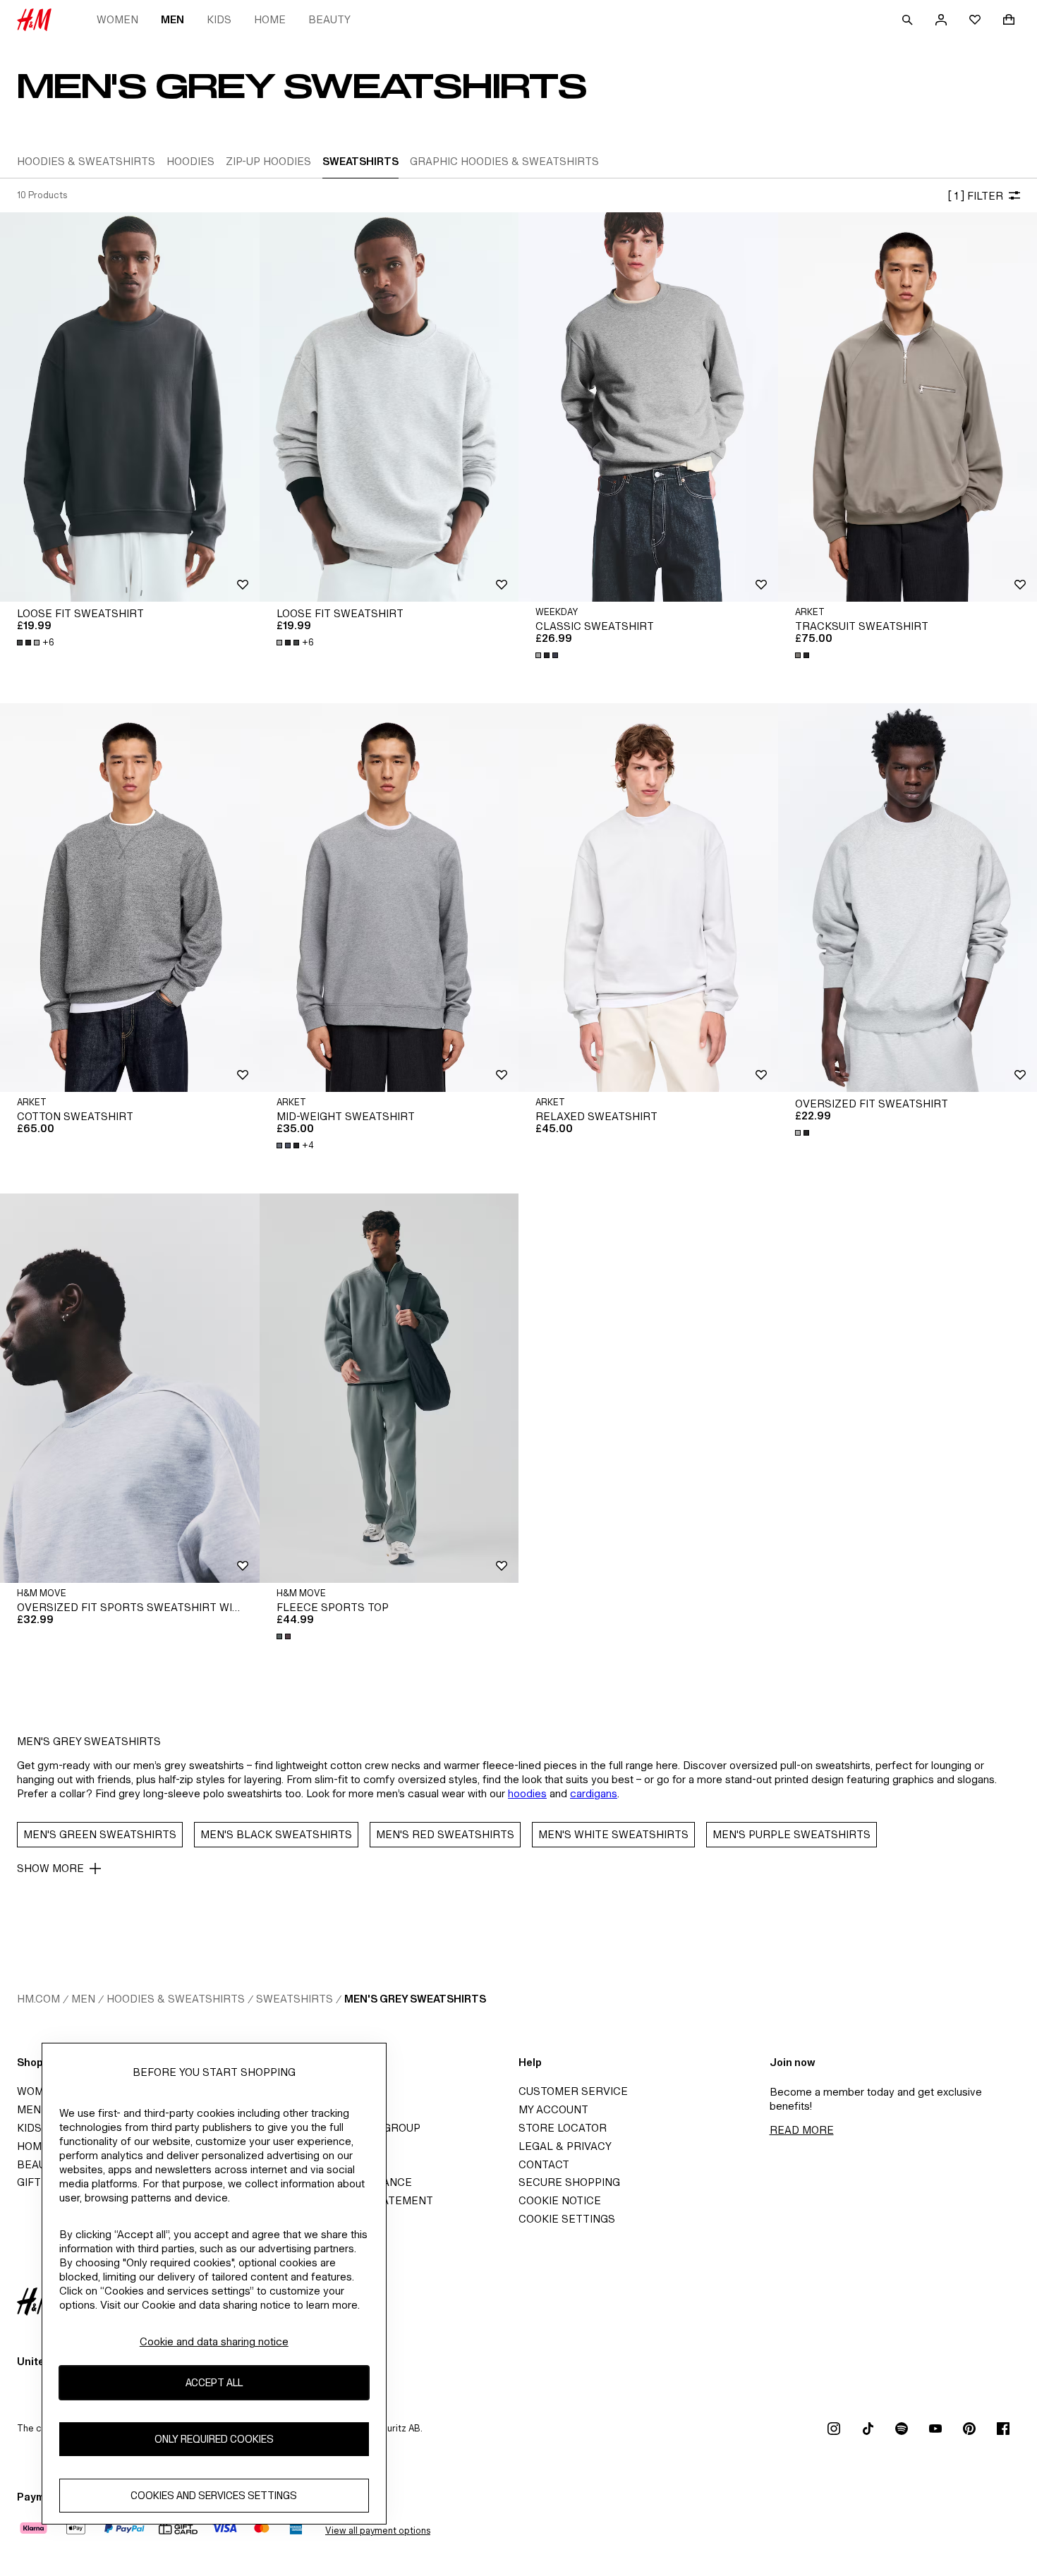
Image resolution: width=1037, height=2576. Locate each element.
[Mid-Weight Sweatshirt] (389, 898)
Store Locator (563, 2128)
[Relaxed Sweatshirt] (648, 898)
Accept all (214, 2382)
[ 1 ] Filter (975, 196)
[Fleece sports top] (389, 1388)
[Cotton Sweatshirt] (130, 898)
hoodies (527, 1793)
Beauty (329, 19)
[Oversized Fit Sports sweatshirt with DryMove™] (130, 1388)
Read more (802, 2130)
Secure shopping (569, 2182)
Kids (219, 19)
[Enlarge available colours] (548, 655)
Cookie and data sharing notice (214, 2341)
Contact (544, 2164)
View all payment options (378, 2531)
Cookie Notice (560, 2200)
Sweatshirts (295, 1999)
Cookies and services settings (214, 2495)
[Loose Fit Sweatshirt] (130, 407)
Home (270, 19)
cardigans (594, 1793)
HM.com (38, 1999)
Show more (50, 1868)
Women (117, 19)
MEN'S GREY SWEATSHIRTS (415, 1999)
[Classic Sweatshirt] (648, 407)
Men (172, 19)
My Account (553, 2109)
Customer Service (573, 2091)
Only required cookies (214, 2439)
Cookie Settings (567, 2219)
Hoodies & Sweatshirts (176, 1999)
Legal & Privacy (565, 2146)
